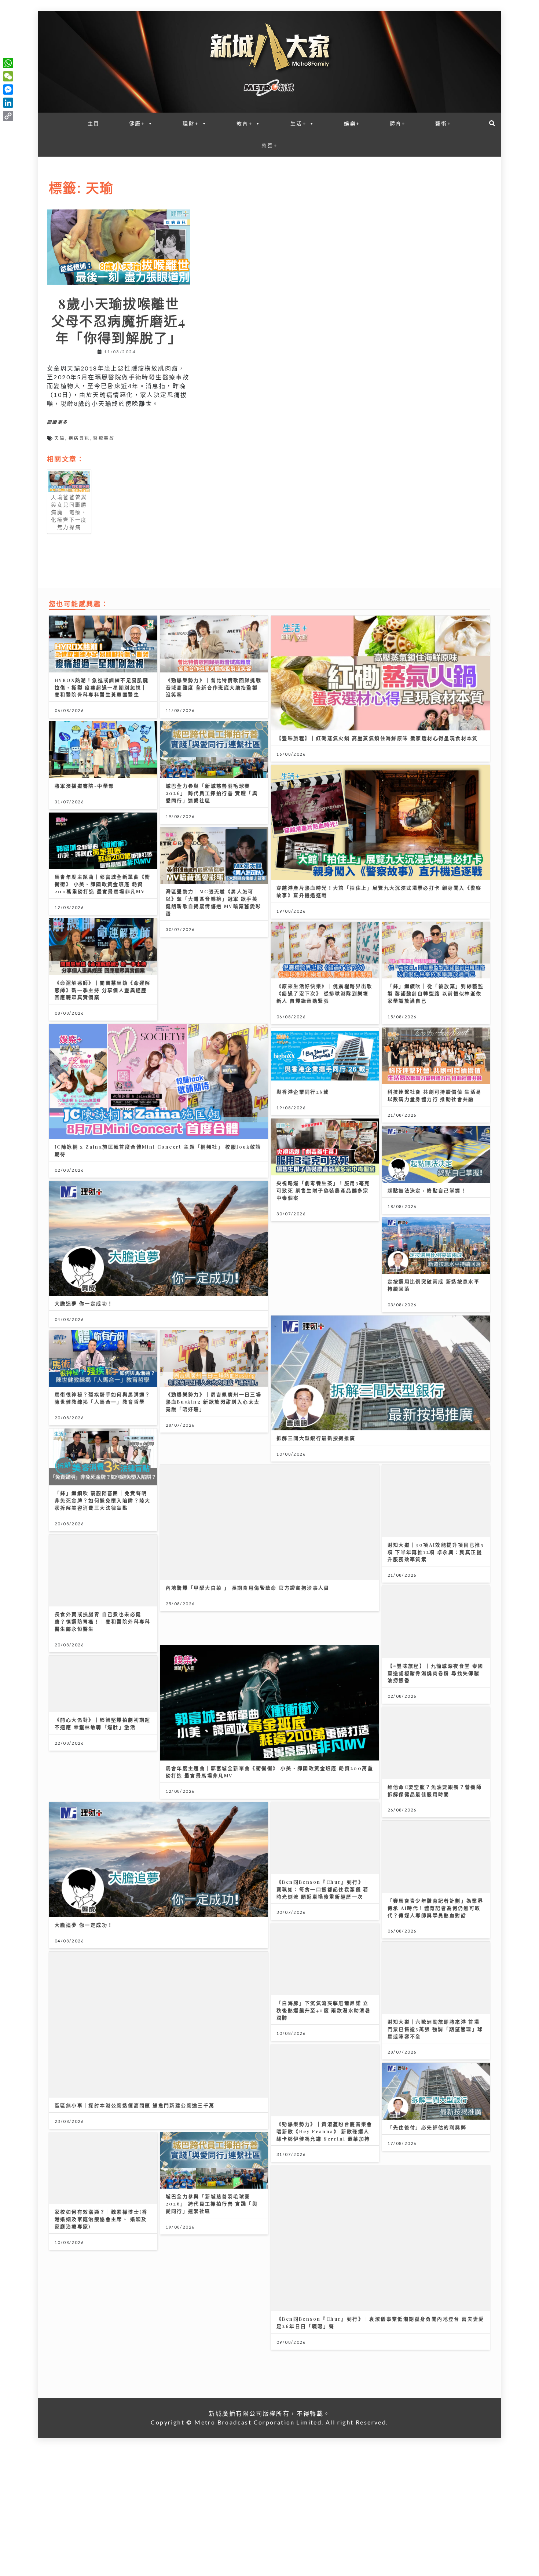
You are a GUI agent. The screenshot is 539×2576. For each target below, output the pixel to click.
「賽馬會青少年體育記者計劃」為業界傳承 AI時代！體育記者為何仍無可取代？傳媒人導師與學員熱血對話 (436, 1862)
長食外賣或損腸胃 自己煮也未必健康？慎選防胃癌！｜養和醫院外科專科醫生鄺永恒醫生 (103, 1606)
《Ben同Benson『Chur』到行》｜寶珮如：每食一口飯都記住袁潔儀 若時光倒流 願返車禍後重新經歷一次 (323, 1843)
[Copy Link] (8, 116)
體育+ (398, 123)
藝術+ (443, 123)
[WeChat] (8, 76)
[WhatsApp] (8, 63)
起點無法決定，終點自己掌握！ (427, 1190)
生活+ (298, 123)
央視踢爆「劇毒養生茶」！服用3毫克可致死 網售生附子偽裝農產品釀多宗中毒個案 (323, 1190)
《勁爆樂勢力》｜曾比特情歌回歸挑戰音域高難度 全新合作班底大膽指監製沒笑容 (214, 687)
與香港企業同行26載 (303, 1092)
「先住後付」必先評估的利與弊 (427, 2081)
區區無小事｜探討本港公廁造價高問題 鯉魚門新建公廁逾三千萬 (135, 2043)
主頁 (94, 123)
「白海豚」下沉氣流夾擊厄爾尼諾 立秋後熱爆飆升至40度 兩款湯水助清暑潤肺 (324, 1949)
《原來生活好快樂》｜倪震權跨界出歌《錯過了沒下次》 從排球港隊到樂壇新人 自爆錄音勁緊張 (324, 993)
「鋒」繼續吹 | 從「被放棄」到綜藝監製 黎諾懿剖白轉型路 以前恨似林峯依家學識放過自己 (436, 993)
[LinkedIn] (8, 103)
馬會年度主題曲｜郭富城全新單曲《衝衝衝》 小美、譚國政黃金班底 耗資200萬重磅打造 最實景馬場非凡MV (103, 884)
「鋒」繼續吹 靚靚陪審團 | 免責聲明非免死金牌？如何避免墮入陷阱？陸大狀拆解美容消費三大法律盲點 (103, 1500)
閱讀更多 (58, 422)
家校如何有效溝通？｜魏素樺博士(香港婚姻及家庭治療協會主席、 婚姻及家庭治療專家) (101, 2173)
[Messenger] (8, 90)
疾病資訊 (79, 438)
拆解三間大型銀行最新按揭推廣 (316, 1438)
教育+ (245, 123)
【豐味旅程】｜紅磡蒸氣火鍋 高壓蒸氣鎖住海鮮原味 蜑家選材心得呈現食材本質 (377, 738)
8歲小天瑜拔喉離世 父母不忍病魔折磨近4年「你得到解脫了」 (122, 320)
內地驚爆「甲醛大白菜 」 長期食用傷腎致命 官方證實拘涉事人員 (248, 1588)
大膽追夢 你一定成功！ (84, 1303)
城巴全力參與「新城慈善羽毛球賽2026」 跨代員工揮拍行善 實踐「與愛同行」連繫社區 (212, 793)
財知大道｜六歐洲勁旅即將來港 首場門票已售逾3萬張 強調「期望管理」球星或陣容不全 (435, 1968)
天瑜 (60, 438)
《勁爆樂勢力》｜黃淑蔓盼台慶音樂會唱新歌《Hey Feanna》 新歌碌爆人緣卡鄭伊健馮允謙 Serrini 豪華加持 (324, 2054)
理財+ (191, 123)
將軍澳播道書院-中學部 (84, 786)
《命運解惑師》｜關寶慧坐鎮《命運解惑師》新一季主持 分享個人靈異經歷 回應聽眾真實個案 (103, 990)
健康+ (137, 123)
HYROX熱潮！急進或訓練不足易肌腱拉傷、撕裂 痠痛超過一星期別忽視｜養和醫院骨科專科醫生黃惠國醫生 (102, 687)
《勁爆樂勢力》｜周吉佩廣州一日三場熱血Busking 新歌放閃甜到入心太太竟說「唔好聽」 (214, 1402)
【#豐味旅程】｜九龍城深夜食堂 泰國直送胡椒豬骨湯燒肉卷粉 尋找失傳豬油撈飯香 (436, 1642)
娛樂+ (352, 123)
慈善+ (269, 145)
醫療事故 (104, 438)
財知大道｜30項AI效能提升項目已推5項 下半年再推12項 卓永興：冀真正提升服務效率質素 (436, 1537)
